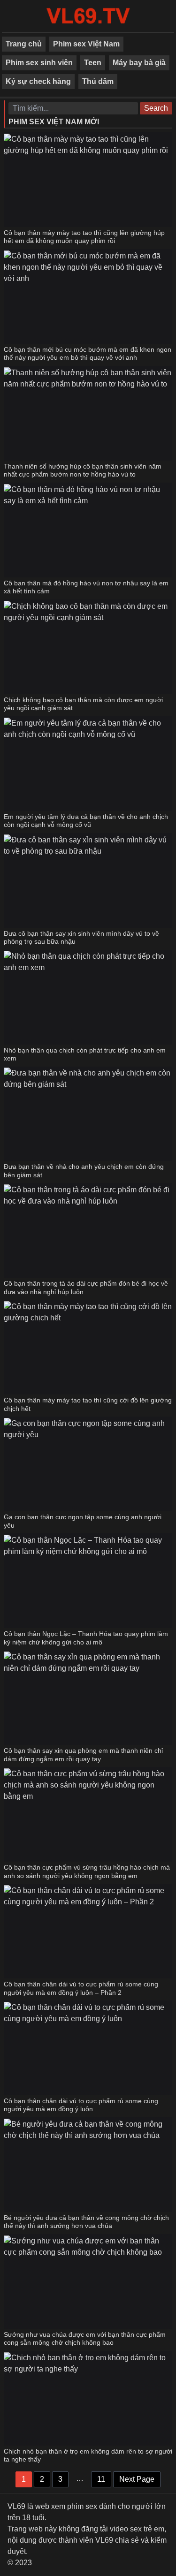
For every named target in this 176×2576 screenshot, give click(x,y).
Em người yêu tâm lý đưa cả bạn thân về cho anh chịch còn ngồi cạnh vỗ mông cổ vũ (86, 821)
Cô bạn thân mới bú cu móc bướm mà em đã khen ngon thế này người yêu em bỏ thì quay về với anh (88, 354)
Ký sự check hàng (38, 81)
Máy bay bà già (139, 63)
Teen (93, 63)
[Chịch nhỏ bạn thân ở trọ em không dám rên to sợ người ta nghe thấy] (88, 2398)
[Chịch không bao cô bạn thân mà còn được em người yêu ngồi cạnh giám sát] (88, 647)
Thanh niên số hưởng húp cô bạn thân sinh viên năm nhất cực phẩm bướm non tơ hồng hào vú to (83, 470)
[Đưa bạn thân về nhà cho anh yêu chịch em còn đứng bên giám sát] (88, 1114)
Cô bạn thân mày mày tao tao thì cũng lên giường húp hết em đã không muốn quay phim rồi (84, 237)
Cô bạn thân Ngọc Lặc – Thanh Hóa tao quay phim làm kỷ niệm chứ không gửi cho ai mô (86, 1638)
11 (101, 2479)
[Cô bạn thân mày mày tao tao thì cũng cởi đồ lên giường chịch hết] (88, 1347)
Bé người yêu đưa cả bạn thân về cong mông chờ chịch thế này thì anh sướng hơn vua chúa (86, 2222)
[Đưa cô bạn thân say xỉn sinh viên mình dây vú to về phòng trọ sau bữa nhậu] (88, 880)
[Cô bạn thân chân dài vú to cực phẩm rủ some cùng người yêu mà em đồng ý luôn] (88, 2048)
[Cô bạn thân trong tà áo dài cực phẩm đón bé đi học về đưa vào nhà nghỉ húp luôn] (88, 1230)
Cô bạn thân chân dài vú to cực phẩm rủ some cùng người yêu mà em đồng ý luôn (81, 2105)
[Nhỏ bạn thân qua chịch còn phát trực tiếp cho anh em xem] (88, 997)
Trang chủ (24, 44)
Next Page (137, 2479)
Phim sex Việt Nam (86, 44)
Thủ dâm (98, 81)
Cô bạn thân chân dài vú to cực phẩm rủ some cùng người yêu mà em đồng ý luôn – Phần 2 (81, 1988)
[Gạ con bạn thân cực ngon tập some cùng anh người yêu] (88, 1464)
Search (156, 108)
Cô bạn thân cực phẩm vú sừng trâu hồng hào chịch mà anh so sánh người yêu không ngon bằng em (87, 1871)
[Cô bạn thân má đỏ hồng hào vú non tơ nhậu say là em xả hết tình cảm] (88, 530)
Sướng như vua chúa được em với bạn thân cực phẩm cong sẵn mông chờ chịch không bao (85, 2339)
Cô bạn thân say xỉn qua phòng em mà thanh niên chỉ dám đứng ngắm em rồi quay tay (83, 1755)
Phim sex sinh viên (39, 63)
